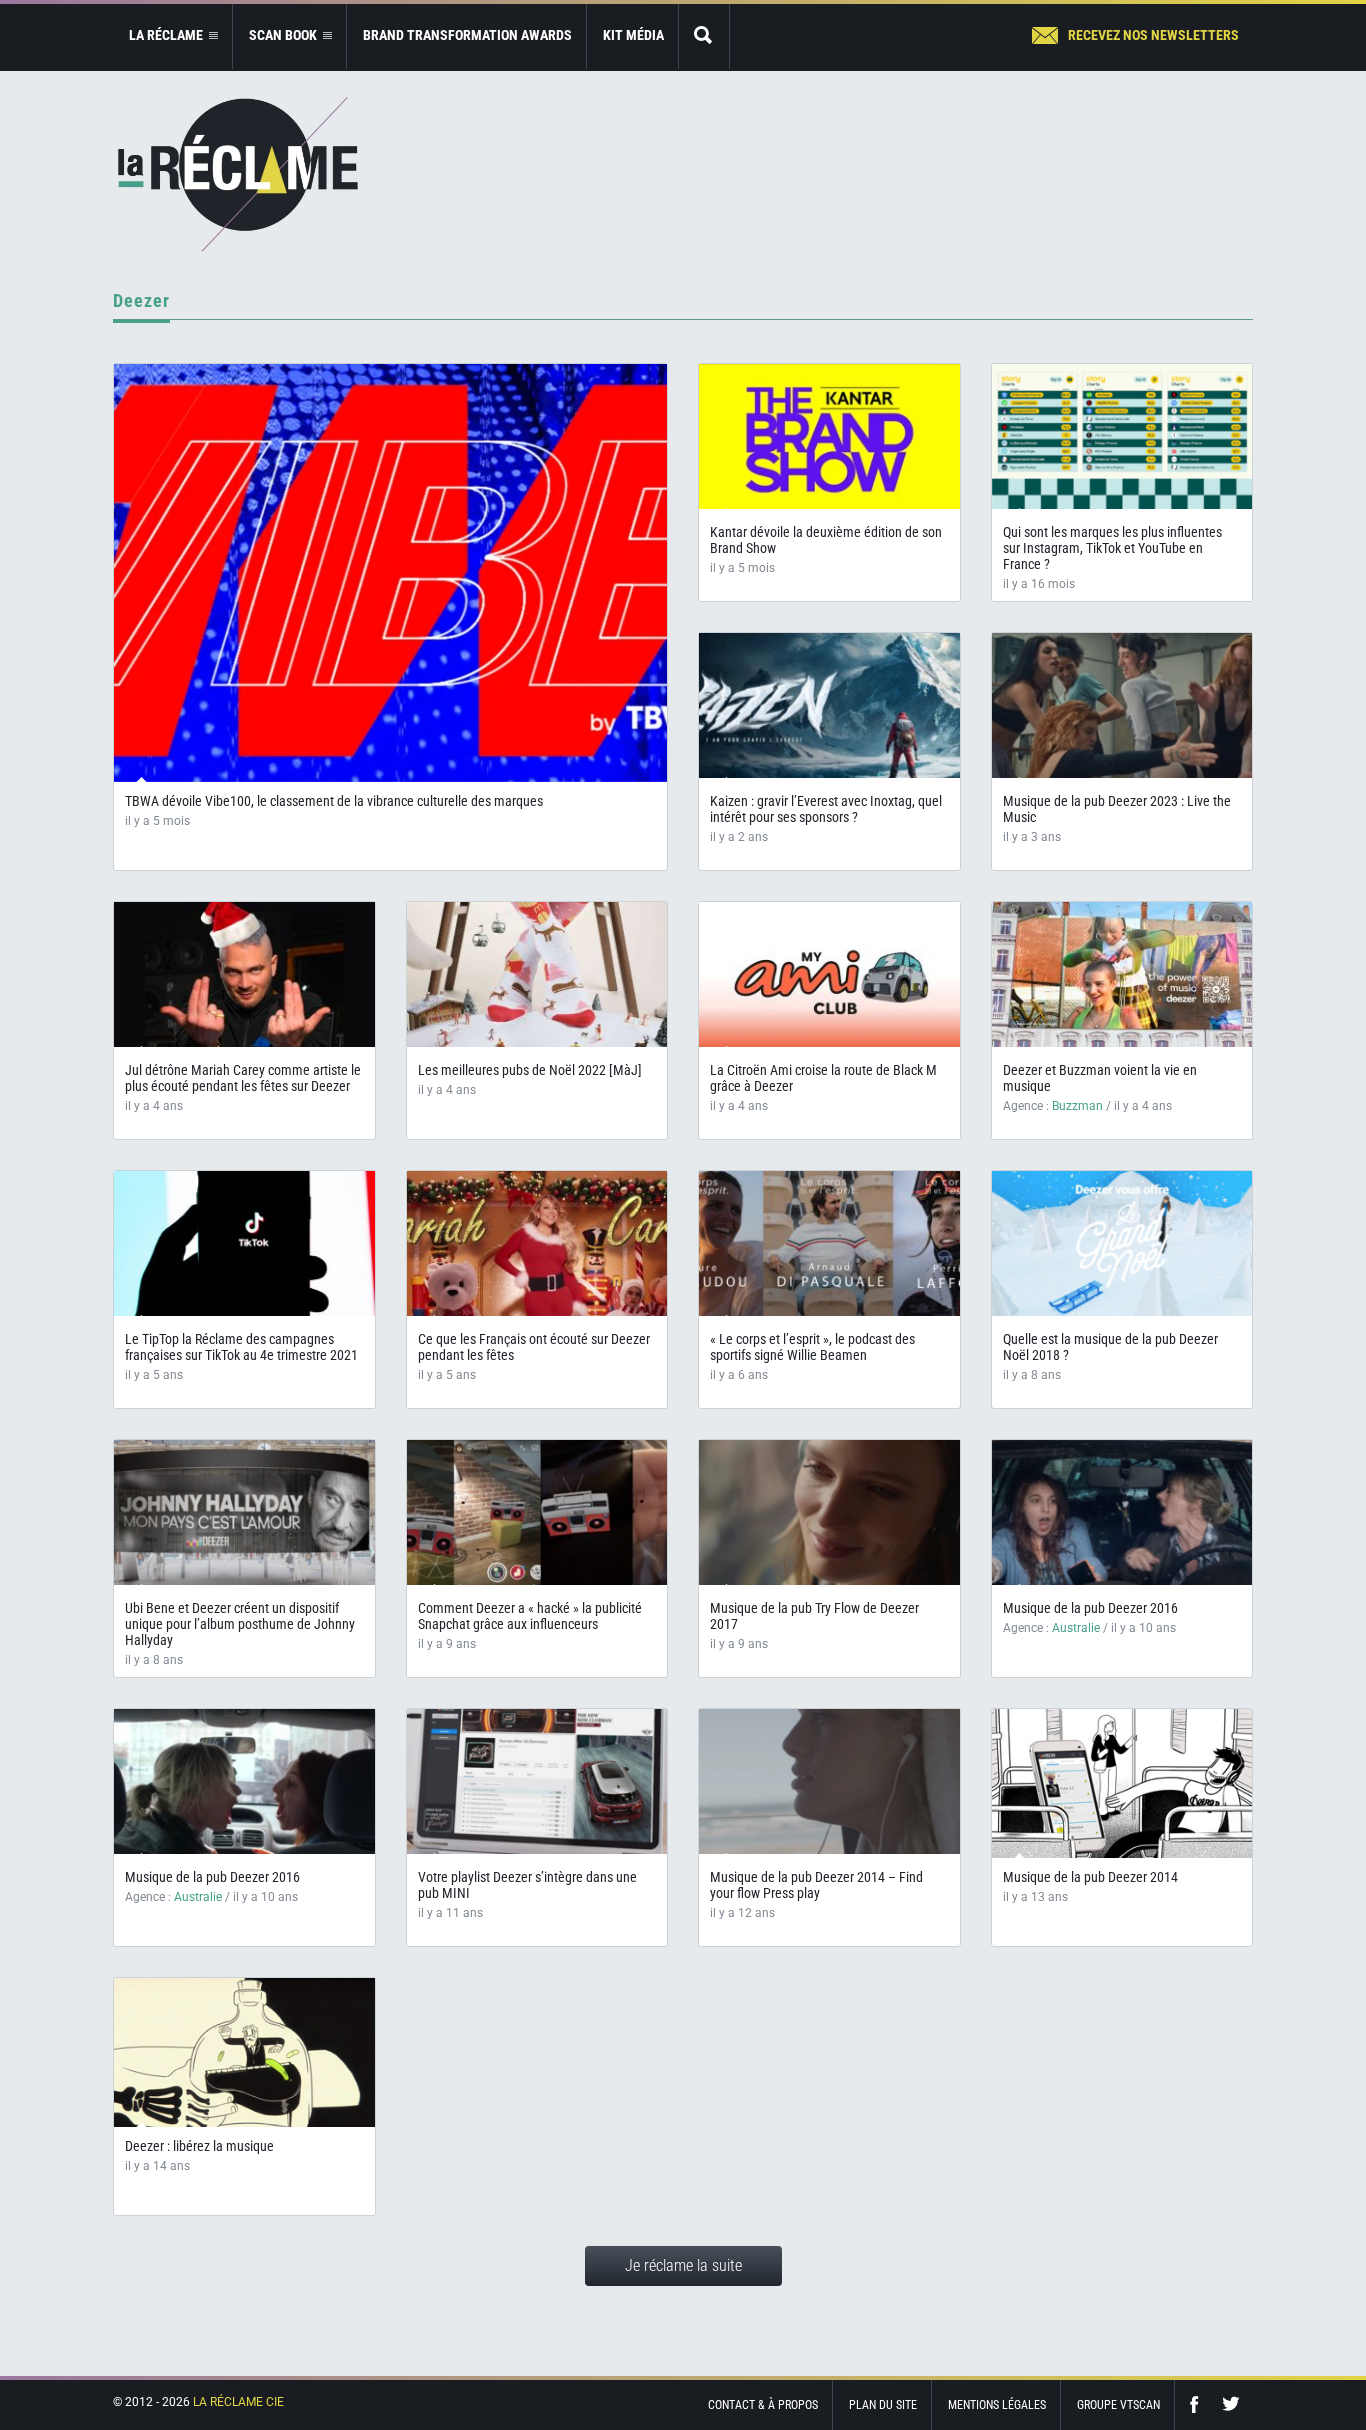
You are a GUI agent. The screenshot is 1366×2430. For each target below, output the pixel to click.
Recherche (704, 36)
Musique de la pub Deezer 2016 (1090, 1608)
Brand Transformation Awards (467, 35)
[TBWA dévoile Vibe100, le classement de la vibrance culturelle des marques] (390, 573)
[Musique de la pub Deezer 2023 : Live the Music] (1122, 705)
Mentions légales (997, 2405)
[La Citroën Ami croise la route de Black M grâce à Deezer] (829, 974)
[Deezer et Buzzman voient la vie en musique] (1122, 974)
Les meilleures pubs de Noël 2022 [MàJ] (530, 1070)
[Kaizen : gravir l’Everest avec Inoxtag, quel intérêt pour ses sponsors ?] (829, 705)
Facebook (1199, 2404)
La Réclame (238, 174)
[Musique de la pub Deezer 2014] (1122, 1791)
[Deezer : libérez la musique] (244, 2060)
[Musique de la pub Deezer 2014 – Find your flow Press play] (829, 1781)
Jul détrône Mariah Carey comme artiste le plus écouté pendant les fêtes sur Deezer (243, 1078)
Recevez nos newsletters (1153, 35)
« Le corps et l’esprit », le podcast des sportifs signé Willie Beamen (812, 1347)
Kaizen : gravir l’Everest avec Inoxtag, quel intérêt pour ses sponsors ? (826, 809)
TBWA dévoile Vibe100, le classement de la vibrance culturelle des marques (334, 801)
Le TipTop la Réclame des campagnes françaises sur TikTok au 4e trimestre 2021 (241, 1347)
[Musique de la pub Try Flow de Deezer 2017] (829, 1512)
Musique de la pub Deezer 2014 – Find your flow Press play (816, 1885)
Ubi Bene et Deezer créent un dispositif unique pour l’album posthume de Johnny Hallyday (240, 1624)
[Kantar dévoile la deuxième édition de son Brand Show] (829, 436)
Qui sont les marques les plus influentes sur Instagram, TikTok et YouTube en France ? (1112, 548)
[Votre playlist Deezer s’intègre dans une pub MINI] (537, 1781)
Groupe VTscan (1118, 2405)
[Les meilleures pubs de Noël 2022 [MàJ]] (537, 974)
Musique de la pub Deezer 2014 (1090, 1877)
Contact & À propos (763, 2405)
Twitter (1231, 2404)
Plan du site (883, 2405)
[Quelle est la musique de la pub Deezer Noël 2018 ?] (1122, 1243)
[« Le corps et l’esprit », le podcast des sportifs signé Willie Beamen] (829, 1243)
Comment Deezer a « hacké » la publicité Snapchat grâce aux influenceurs (530, 1616)
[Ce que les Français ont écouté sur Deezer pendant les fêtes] (537, 1243)
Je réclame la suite (683, 2265)
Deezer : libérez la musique (199, 2146)
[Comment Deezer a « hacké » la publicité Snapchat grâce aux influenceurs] (537, 1512)
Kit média (633, 35)
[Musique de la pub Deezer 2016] (1122, 1512)
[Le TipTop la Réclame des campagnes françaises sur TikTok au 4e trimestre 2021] (244, 1243)
